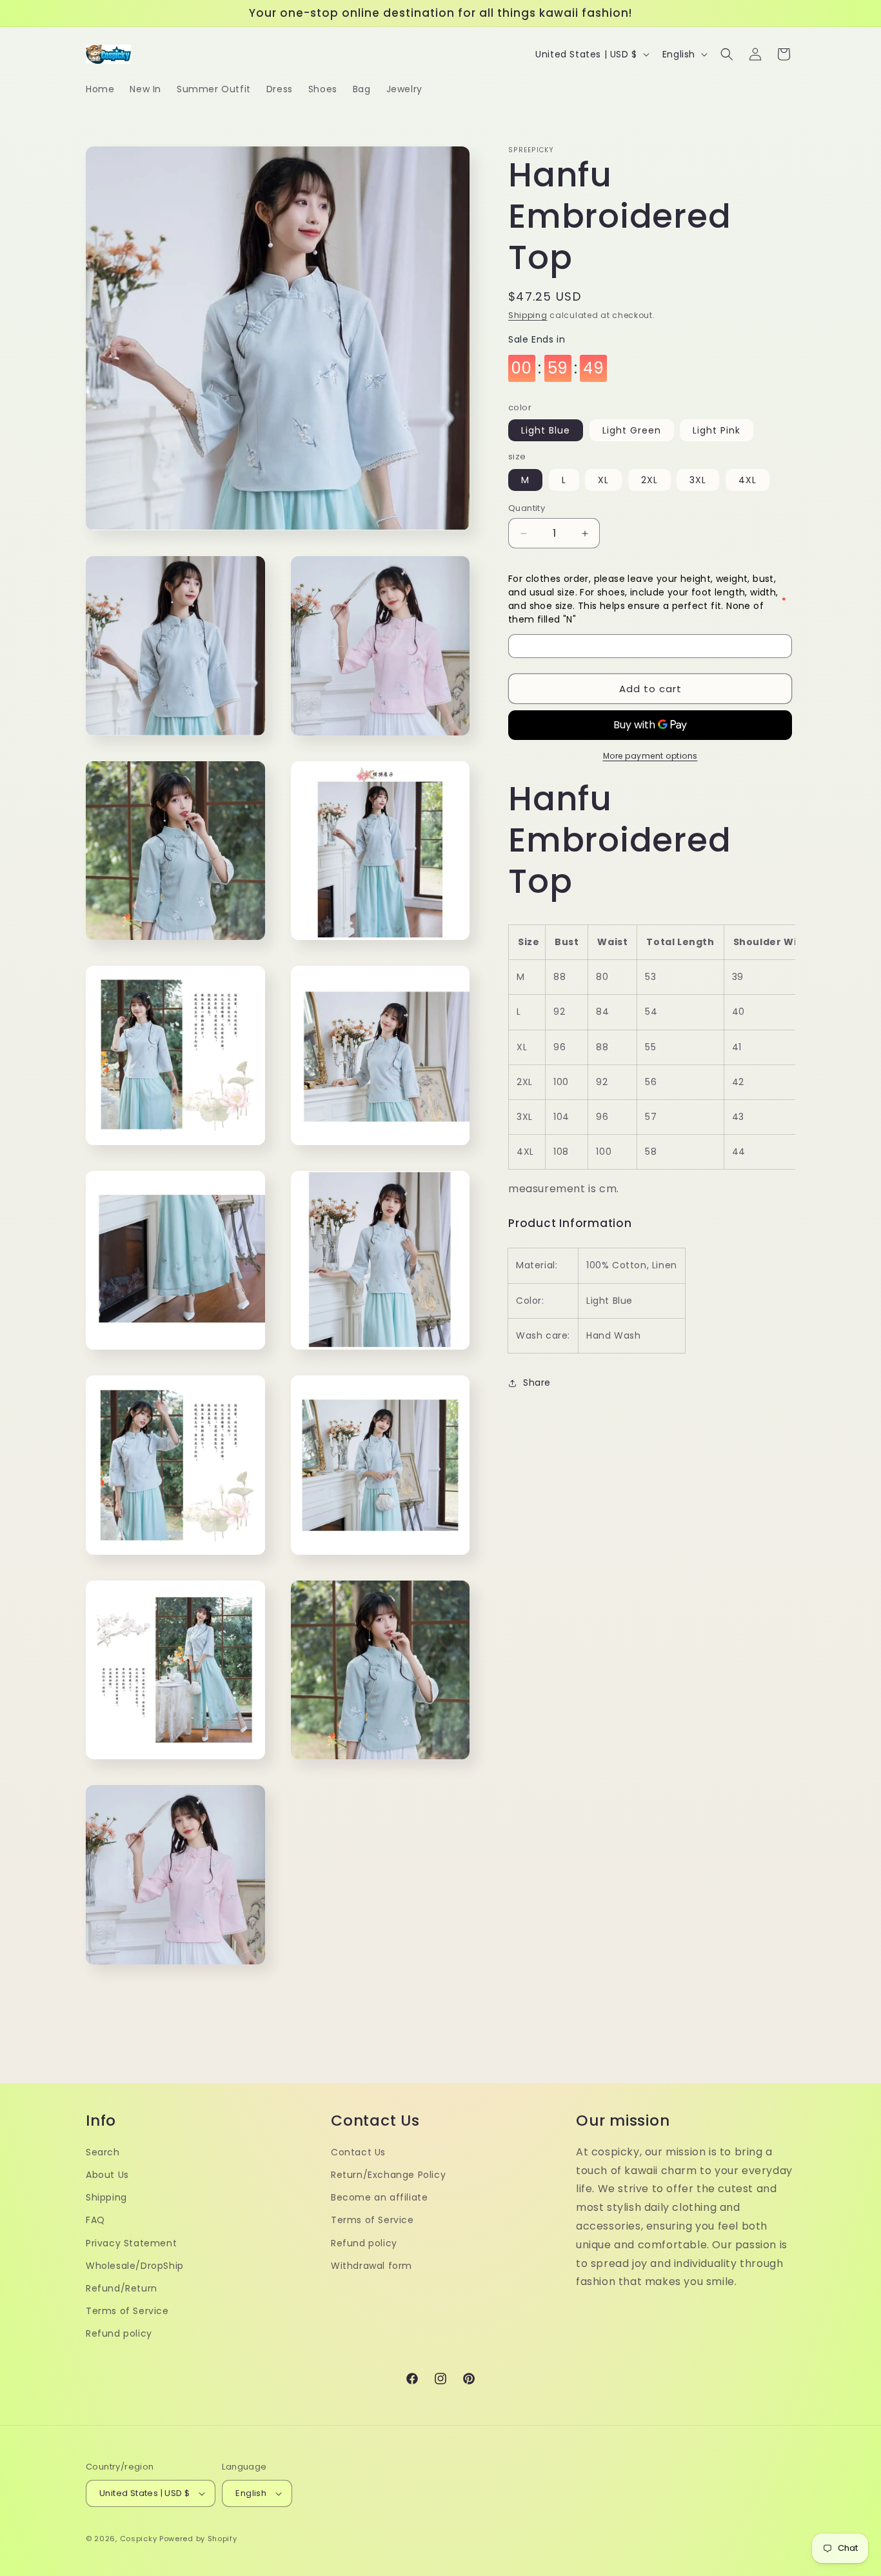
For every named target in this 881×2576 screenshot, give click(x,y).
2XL (649, 480)
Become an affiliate (379, 2197)
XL (603, 480)
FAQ (95, 2220)
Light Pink (717, 431)
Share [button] (537, 1383)
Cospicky (139, 2539)
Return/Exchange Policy (388, 2175)
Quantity (527, 508)
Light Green (632, 431)
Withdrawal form (371, 2266)
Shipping (528, 315)
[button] (727, 54)
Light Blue (546, 431)
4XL (747, 480)
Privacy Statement (131, 2243)
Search (103, 2152)
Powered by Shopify (198, 2539)
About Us (107, 2175)
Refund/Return (122, 2288)
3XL (698, 480)
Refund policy (119, 2333)
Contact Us (358, 2152)
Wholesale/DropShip (135, 2266)
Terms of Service (127, 2311)
